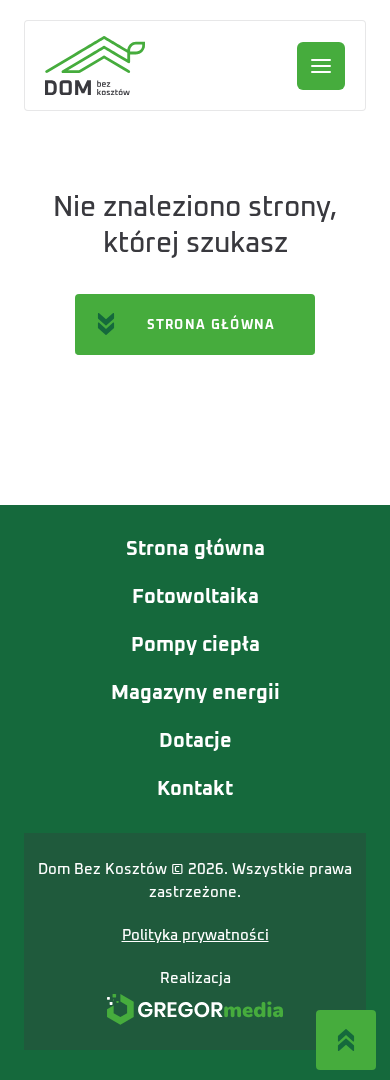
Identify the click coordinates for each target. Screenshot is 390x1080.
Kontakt (195, 789)
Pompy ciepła (195, 645)
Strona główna (195, 549)
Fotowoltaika (195, 597)
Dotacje (195, 741)
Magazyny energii (195, 693)
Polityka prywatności (195, 935)
